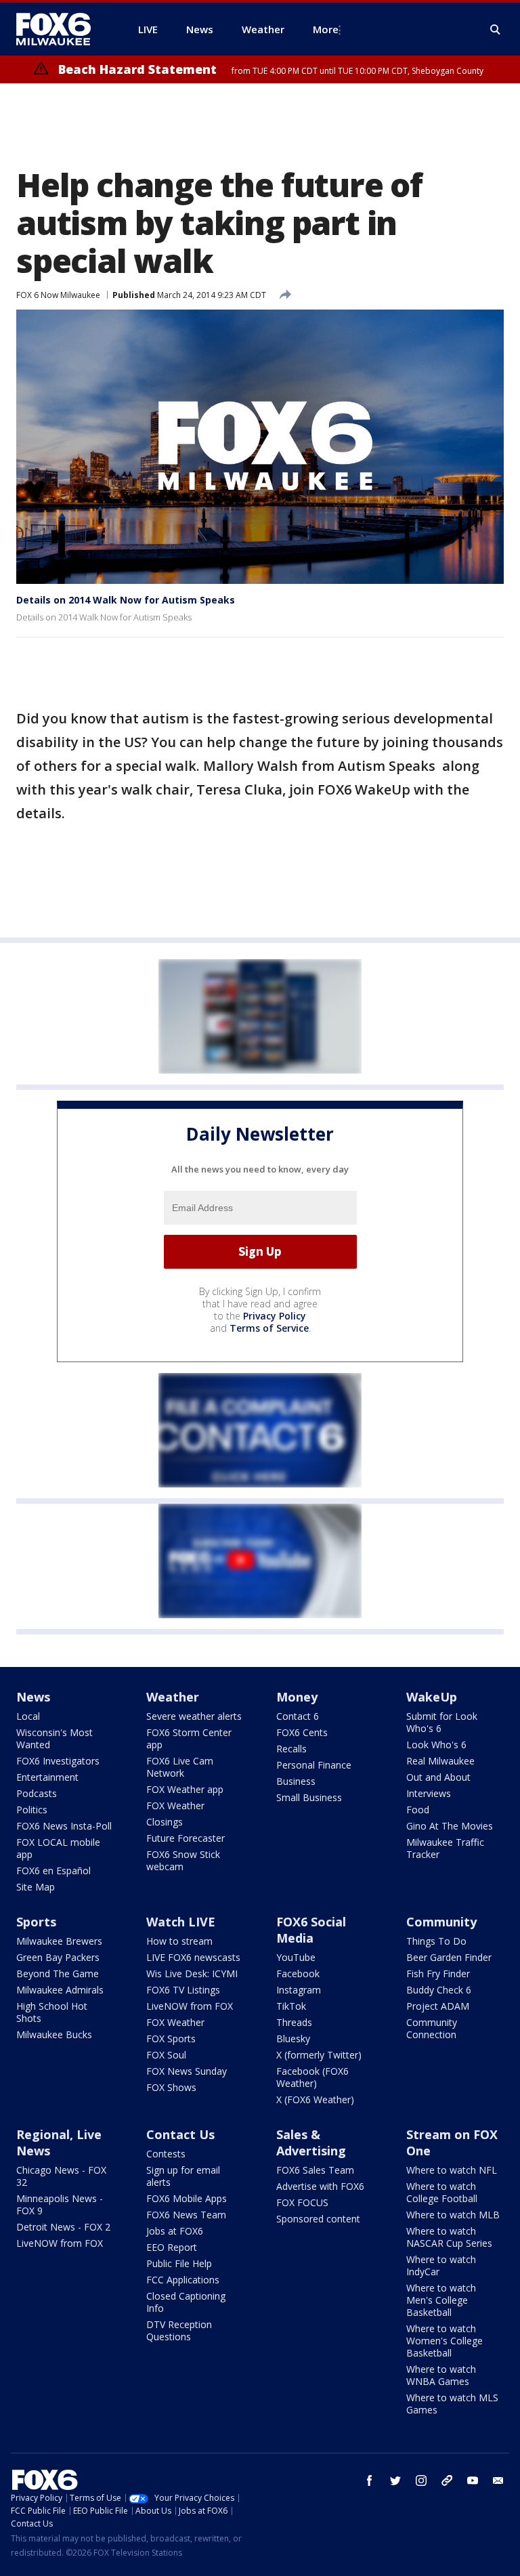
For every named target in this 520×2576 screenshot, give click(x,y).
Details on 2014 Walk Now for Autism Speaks (126, 600)
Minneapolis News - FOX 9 (60, 2204)
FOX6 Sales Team (315, 2170)
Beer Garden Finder (449, 1957)
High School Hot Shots (52, 2012)
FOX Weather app (185, 1789)
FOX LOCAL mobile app (58, 1848)
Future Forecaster (186, 1838)
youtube (473, 2480)
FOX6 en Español (53, 1871)
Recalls (291, 1749)
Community (441, 1922)
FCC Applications (183, 2280)
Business (296, 1781)
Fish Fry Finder (438, 1973)
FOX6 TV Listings (183, 1990)
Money (297, 1697)
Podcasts (37, 1793)
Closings (165, 1822)
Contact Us (180, 2134)
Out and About (438, 1777)
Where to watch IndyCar (441, 2265)
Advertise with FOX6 (320, 2186)
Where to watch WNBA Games (441, 2375)
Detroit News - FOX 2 (63, 2227)
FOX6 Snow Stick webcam (183, 1860)
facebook (370, 2480)
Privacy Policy (275, 1316)
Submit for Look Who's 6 (442, 1722)
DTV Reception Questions (179, 2330)
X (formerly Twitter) (319, 2055)
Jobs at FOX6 (175, 2231)
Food (418, 1810)
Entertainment (47, 1777)
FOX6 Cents (302, 1732)
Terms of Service (269, 1328)
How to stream (179, 1941)
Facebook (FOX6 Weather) (312, 2077)
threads (447, 2480)
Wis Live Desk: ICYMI (192, 1973)
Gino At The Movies (450, 1826)
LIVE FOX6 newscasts (193, 1957)
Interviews (429, 1793)
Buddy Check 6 (439, 1990)
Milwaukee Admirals (60, 1990)
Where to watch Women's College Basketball (445, 2341)
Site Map (36, 1887)
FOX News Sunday (187, 2071)
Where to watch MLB (453, 2215)
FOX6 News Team (186, 2215)
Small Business (309, 1797)
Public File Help (179, 2263)
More (326, 29)
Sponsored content (318, 2219)
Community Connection (432, 2028)
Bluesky (293, 2039)
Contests (166, 2154)
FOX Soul (166, 2055)
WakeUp (432, 1697)
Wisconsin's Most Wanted (55, 1738)
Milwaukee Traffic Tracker (445, 1848)
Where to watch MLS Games (452, 2404)
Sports (36, 1922)
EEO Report (172, 2247)
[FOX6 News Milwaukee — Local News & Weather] (61, 29)
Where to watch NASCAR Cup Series (449, 2237)
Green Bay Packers (58, 1957)
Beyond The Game (58, 1973)
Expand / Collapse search (496, 30)
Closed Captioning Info (186, 2302)
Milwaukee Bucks (54, 2034)
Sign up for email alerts (183, 2176)
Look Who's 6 (436, 1745)
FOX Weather (175, 1806)
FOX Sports (171, 2039)
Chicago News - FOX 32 (61, 2176)
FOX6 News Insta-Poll (64, 1826)
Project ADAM (438, 2006)
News (33, 1697)
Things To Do (436, 1941)
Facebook (298, 1973)
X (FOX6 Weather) (315, 2099)
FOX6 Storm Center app (189, 1738)
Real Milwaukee (440, 1761)
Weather (173, 1697)
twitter (395, 2480)
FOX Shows (171, 2087)
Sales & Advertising (311, 2142)
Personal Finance (314, 1765)
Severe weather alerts (194, 1716)
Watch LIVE (181, 1922)
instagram (421, 2480)
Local (28, 1716)
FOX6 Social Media (311, 1930)
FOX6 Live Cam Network (180, 1767)
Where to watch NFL (452, 2170)
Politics (32, 1810)
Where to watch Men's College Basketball (441, 2300)
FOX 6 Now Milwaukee (58, 295)
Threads (294, 2022)
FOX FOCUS (302, 2202)
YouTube (296, 1957)
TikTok (291, 2006)
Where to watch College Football (442, 2192)
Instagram (299, 1990)
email (498, 2480)
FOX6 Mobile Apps (187, 2198)
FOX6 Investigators (58, 1761)
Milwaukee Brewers (59, 1941)
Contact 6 (298, 1716)
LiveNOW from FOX (190, 2006)
